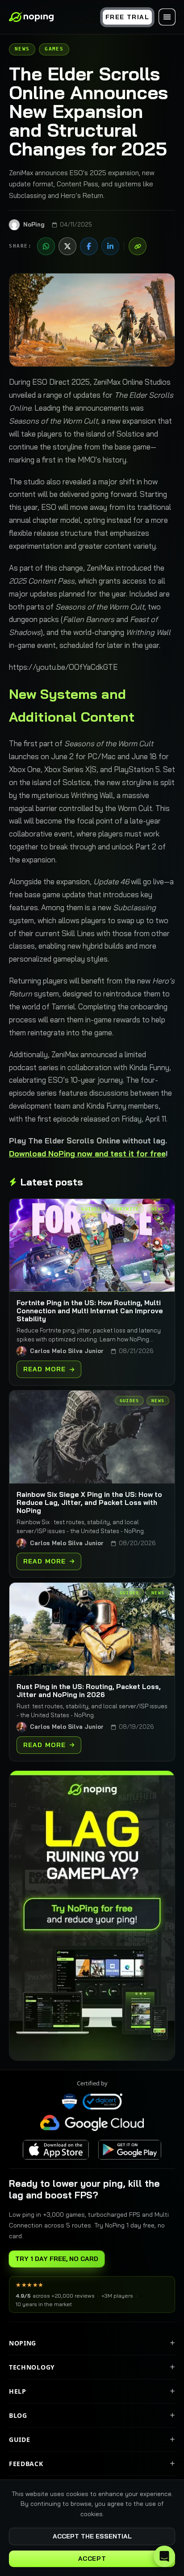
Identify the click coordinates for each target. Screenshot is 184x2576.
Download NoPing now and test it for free (87, 1154)
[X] (67, 246)
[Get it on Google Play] (130, 2150)
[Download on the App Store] (56, 2150)
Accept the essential (92, 2536)
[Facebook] (89, 246)
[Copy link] (138, 246)
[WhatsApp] (46, 246)
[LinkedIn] (110, 246)
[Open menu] (167, 17)
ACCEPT (92, 2559)
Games (54, 49)
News (22, 49)
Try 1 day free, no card (57, 2259)
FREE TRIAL (127, 17)
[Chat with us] (164, 2556)
